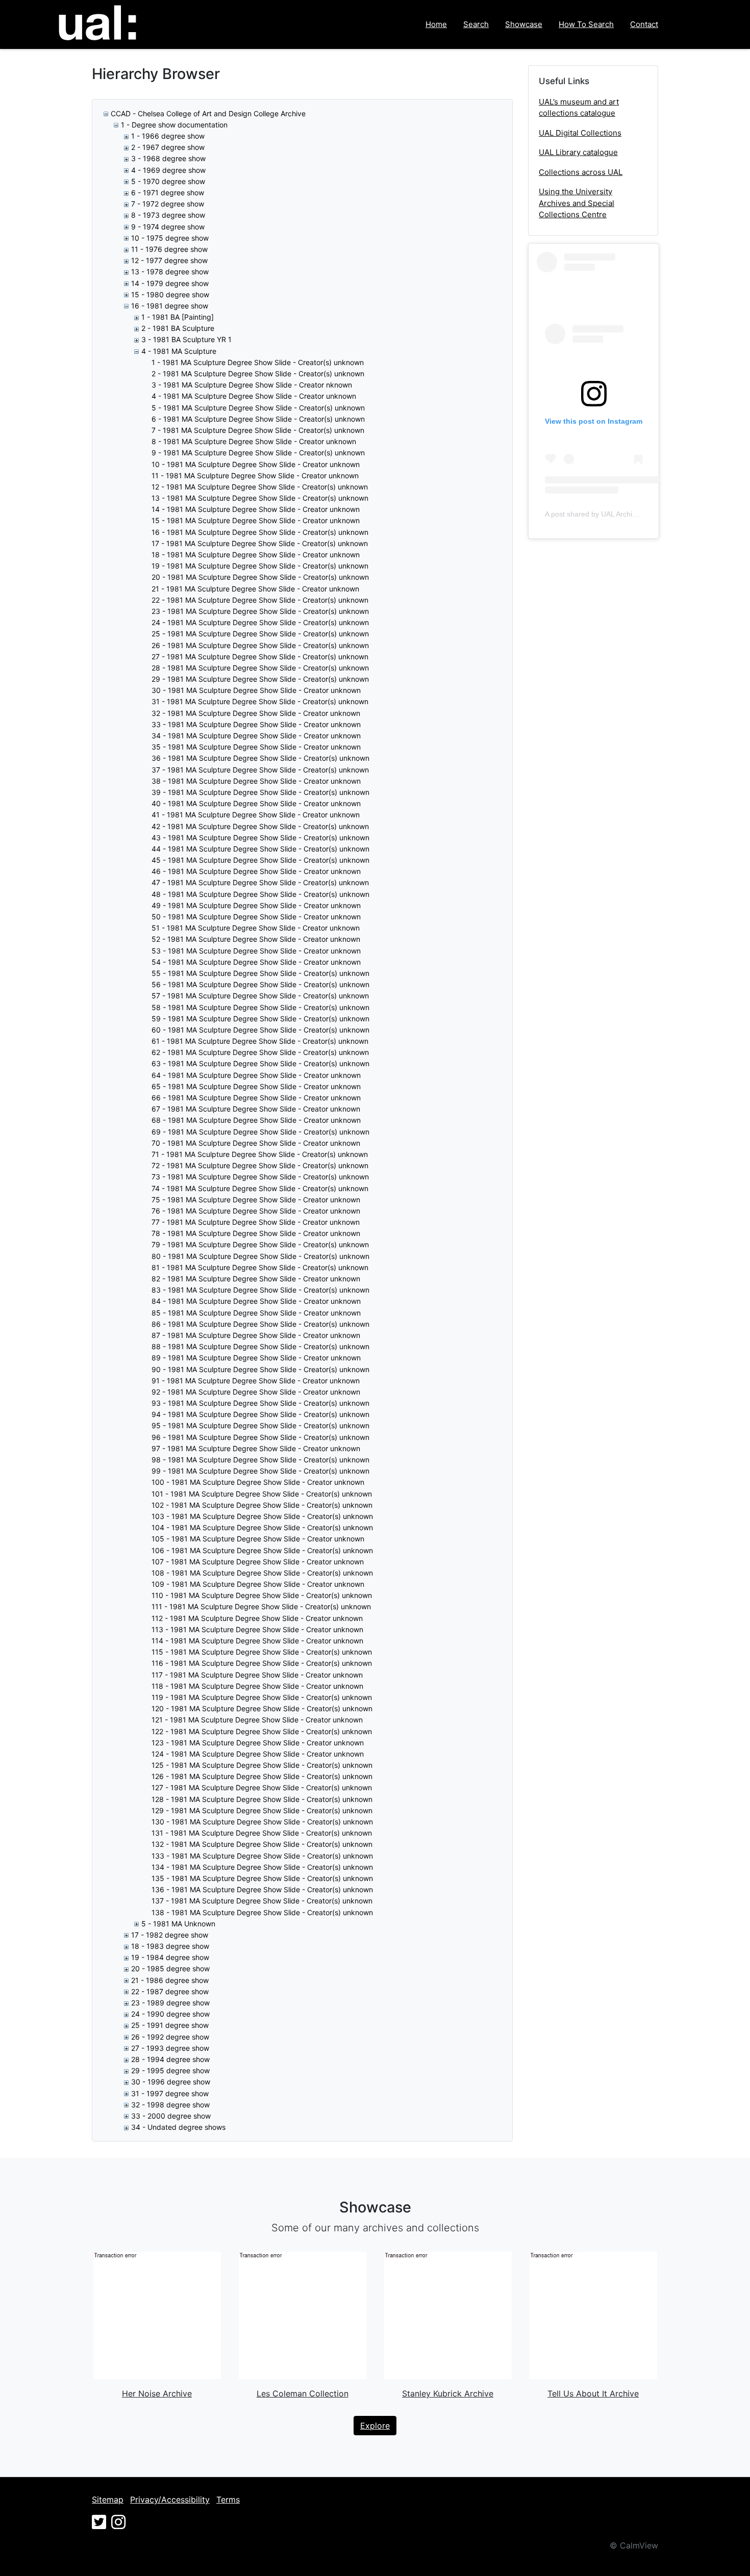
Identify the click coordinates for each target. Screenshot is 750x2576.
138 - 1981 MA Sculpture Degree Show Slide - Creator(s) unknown (262, 1912)
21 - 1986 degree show (170, 1980)
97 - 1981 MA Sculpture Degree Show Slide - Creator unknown (256, 1448)
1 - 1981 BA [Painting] (178, 317)
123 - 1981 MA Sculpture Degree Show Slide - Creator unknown (258, 1743)
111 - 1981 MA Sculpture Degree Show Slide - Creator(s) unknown (261, 1606)
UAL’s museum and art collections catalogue (579, 108)
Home (436, 24)
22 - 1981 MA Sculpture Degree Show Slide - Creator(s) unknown (260, 600)
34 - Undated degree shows (178, 2127)
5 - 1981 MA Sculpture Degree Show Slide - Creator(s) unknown (258, 408)
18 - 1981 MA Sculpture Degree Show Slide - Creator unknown (256, 555)
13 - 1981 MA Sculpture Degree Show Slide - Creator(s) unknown (260, 498)
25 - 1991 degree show (170, 2025)
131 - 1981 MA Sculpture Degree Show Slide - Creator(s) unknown (262, 1833)
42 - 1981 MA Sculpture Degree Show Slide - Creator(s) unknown (260, 826)
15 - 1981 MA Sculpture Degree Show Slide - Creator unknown (256, 520)
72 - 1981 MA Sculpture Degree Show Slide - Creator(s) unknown (260, 1165)
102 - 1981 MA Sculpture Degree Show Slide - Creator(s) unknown (262, 1505)
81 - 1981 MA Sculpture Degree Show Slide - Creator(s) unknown (260, 1267)
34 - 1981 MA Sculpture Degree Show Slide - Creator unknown (256, 736)
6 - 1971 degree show (168, 192)
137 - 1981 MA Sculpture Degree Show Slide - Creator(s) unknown (262, 1901)
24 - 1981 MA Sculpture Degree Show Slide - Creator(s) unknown (260, 622)
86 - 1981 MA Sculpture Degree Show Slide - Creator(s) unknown (260, 1324)
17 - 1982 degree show (170, 1935)
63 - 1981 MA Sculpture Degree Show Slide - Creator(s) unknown (260, 1063)
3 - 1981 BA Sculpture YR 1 (186, 339)
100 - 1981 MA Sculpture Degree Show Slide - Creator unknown (258, 1482)
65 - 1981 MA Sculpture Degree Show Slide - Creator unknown (256, 1086)
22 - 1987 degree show (170, 1991)
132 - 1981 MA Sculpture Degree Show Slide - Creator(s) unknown (262, 1844)
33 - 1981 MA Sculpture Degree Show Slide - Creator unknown (256, 724)
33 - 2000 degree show (171, 2116)
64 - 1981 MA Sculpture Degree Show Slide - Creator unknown (256, 1075)
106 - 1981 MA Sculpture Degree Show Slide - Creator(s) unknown (262, 1550)
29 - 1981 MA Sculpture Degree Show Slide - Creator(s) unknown (260, 679)
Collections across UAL (581, 172)
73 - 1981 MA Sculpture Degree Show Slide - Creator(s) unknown (260, 1177)
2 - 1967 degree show (168, 147)
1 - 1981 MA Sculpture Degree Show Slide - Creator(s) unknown (258, 362)
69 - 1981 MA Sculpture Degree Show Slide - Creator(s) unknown (260, 1132)
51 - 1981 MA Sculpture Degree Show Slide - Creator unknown (256, 928)
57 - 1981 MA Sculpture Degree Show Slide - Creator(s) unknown (260, 996)
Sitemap (108, 2500)
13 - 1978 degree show (170, 272)
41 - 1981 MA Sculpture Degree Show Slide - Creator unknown (256, 815)
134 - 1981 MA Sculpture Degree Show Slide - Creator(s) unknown (262, 1867)
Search (476, 24)
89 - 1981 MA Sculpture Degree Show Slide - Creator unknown (256, 1358)
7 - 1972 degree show (168, 204)
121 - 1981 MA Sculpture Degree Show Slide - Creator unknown (257, 1720)
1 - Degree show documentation (174, 125)
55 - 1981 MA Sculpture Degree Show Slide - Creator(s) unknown (260, 973)
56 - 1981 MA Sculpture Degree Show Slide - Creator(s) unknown (260, 984)
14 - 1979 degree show (170, 283)
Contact (644, 24)
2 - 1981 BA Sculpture (178, 328)
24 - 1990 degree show (170, 2014)
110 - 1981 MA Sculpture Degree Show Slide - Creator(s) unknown (262, 1595)
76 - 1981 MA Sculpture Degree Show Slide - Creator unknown (256, 1211)
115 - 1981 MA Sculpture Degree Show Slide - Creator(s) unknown (262, 1652)
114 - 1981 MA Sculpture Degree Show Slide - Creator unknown (257, 1641)
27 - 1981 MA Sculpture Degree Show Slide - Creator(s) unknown (260, 656)
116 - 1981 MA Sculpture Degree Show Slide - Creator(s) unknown (262, 1663)
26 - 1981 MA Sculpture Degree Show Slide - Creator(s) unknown (260, 645)
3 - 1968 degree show (168, 158)
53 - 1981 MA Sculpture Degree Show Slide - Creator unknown (256, 951)
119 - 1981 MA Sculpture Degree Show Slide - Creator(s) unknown (262, 1697)
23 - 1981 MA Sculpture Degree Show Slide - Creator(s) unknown (260, 611)
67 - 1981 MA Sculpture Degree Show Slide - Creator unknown (256, 1109)
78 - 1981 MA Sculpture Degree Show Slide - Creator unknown (256, 1233)
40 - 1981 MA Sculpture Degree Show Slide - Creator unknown (256, 803)
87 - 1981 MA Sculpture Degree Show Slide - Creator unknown (256, 1335)
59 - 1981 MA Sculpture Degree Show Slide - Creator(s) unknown (260, 1019)
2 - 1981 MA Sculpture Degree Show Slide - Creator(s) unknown (258, 373)
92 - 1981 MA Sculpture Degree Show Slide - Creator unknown (256, 1392)
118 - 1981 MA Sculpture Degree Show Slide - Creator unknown (257, 1686)
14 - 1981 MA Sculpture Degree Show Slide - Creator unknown (256, 509)
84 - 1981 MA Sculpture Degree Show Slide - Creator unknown (256, 1301)
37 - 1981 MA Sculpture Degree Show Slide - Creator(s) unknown (260, 770)
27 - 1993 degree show (170, 2048)
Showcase (524, 24)
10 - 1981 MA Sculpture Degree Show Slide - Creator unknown (256, 464)
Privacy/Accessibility (170, 2500)
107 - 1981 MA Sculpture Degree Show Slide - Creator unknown (258, 1562)
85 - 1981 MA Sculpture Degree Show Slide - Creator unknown (256, 1313)
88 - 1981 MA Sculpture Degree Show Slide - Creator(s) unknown (260, 1346)
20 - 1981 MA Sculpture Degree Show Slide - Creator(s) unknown (260, 577)
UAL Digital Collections (580, 133)
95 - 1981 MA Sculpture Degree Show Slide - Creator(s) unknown (260, 1425)
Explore (375, 2426)
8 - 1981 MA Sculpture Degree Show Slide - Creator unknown (254, 441)
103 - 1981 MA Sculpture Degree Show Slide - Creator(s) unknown (262, 1516)
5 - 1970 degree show (168, 181)
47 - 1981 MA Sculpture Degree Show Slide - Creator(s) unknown (260, 882)
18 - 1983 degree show (170, 1946)
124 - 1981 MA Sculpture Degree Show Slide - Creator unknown (258, 1754)
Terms (228, 2500)
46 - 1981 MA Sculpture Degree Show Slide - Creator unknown (256, 871)
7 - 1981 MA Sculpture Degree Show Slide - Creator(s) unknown (258, 430)
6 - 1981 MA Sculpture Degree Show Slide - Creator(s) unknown (258, 419)
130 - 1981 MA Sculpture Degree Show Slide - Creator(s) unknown (262, 1822)
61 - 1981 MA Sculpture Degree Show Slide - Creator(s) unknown (260, 1041)
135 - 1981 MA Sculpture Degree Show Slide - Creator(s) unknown (262, 1878)
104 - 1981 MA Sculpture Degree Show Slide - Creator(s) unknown (262, 1527)
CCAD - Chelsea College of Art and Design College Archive (208, 113)
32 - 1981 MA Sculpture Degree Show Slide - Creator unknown (256, 713)
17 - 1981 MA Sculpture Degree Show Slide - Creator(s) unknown (260, 543)
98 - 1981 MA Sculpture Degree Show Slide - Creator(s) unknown (260, 1460)
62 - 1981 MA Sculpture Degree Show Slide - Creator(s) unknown (260, 1052)
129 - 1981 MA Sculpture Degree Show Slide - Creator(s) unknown (262, 1810)
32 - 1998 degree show (170, 2105)
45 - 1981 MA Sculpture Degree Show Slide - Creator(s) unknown (260, 860)
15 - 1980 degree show (170, 294)
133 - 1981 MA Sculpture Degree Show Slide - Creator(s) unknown (262, 1856)
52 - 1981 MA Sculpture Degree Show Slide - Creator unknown (256, 939)
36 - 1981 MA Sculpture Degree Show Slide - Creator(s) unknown (260, 758)
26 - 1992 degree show (170, 2037)
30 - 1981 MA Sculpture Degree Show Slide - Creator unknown (256, 690)
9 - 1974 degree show (168, 227)
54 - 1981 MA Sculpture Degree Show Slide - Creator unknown (256, 962)
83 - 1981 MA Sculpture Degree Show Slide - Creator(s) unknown (260, 1290)
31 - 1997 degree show (170, 2093)
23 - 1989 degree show (170, 2003)
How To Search (586, 24)
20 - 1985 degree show (170, 1968)
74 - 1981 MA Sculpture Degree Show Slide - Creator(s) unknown (260, 1188)
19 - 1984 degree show (170, 1957)
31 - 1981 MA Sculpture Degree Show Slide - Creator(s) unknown (260, 701)
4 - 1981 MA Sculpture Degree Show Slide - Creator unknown (254, 396)
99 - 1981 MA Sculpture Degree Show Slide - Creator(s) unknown (260, 1471)
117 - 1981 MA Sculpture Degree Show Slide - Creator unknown (257, 1675)
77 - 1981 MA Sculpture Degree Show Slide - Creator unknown (256, 1222)
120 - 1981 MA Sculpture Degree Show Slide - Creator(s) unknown (262, 1708)
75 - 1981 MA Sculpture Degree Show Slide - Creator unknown (256, 1200)
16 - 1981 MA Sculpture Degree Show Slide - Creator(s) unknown (260, 532)
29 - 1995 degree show (170, 2070)
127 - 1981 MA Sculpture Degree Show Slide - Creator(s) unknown (262, 1787)
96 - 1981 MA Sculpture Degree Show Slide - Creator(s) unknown (260, 1437)
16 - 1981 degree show (170, 306)
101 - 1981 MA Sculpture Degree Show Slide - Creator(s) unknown (262, 1494)
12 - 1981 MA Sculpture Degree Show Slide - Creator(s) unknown (260, 487)
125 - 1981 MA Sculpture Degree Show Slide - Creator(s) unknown (262, 1765)
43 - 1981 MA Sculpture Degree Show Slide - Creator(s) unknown (260, 838)
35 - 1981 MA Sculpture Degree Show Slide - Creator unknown (256, 747)
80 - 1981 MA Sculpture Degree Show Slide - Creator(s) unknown (260, 1256)
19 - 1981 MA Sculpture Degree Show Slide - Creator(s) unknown (260, 566)
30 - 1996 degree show (171, 2082)
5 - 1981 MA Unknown (178, 1924)
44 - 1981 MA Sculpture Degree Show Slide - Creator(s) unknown (260, 849)
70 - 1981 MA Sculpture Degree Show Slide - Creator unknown (256, 1143)
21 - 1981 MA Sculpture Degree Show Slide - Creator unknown (255, 589)
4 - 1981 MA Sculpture (179, 351)
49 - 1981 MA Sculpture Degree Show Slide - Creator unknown (256, 905)
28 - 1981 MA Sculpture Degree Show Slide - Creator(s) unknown (260, 668)
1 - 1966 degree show (168, 136)
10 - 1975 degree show (170, 238)
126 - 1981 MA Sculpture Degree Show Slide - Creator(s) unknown (262, 1776)
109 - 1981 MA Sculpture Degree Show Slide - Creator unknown (258, 1584)
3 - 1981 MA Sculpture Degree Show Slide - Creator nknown (252, 385)
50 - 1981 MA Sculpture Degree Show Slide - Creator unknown (256, 917)
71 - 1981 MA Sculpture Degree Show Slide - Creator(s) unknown (260, 1154)
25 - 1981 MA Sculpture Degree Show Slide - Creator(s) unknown (260, 634)
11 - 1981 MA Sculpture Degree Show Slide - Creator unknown (255, 475)
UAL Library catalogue (578, 152)
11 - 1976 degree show (169, 249)
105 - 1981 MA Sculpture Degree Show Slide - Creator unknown (258, 1539)
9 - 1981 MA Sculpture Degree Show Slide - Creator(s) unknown (258, 453)
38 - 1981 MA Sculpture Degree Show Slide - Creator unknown (256, 781)
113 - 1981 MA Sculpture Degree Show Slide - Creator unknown (257, 1629)
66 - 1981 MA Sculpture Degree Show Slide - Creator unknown (256, 1098)
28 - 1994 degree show (170, 2059)
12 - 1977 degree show (169, 260)
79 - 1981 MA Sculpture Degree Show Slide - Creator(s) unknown (260, 1244)
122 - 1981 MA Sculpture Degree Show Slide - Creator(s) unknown (262, 1731)
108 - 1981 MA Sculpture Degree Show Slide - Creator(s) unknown (262, 1573)
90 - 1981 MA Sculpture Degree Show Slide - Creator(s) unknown (260, 1369)
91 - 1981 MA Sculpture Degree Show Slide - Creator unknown (256, 1381)
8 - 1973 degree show (168, 215)
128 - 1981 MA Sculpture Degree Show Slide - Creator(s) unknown (262, 1799)
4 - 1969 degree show (168, 170)
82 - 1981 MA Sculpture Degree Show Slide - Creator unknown (256, 1279)
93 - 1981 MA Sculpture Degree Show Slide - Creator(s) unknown (260, 1403)
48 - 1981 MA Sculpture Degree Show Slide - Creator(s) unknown (260, 894)
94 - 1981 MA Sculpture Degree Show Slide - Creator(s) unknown (260, 1414)
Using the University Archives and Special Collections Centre (577, 203)
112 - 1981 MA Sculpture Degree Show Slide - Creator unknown (257, 1618)
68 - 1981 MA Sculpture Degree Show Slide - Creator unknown (256, 1120)
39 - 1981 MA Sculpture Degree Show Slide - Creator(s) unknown (260, 792)
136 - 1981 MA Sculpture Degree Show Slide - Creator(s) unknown (262, 1889)
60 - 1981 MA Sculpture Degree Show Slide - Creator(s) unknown (260, 1030)
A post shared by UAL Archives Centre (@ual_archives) (634, 514)
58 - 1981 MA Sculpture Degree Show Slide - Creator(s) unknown (260, 1007)
